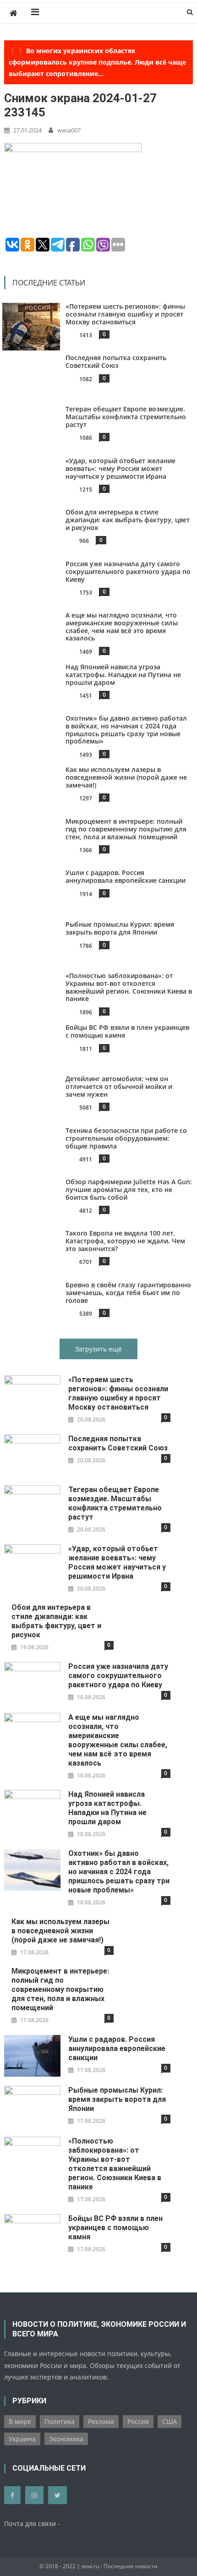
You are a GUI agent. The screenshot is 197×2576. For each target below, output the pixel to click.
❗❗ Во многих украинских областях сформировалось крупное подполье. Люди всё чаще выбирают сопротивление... (97, 62)
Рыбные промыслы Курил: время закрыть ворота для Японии (120, 928)
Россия (138, 2421)
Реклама (101, 2421)
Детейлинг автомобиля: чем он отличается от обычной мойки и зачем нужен (119, 1086)
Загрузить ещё (98, 1349)
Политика (60, 2421)
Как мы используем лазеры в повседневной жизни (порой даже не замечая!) (126, 777)
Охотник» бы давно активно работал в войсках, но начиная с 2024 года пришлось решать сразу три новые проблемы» (126, 730)
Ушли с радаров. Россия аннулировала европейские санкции (126, 876)
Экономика (66, 2439)
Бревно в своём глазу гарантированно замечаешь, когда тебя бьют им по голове (128, 1293)
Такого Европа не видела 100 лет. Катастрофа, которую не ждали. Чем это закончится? (125, 1241)
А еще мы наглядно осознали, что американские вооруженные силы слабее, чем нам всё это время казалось (122, 626)
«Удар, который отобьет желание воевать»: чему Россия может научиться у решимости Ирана (120, 468)
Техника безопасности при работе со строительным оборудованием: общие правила (126, 1138)
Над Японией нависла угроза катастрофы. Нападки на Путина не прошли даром (123, 675)
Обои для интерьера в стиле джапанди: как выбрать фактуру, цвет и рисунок (128, 520)
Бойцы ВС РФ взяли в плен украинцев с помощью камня (127, 1031)
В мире (20, 2421)
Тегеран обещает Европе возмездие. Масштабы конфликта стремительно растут (126, 417)
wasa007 (69, 130)
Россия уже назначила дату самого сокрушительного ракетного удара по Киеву (128, 572)
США (170, 2421)
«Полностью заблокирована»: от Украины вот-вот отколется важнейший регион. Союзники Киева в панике (129, 987)
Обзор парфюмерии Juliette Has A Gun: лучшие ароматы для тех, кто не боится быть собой (129, 1190)
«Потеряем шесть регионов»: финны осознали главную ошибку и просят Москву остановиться (125, 314)
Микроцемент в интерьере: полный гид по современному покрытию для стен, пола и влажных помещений (126, 829)
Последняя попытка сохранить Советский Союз (116, 361)
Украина (22, 2439)
